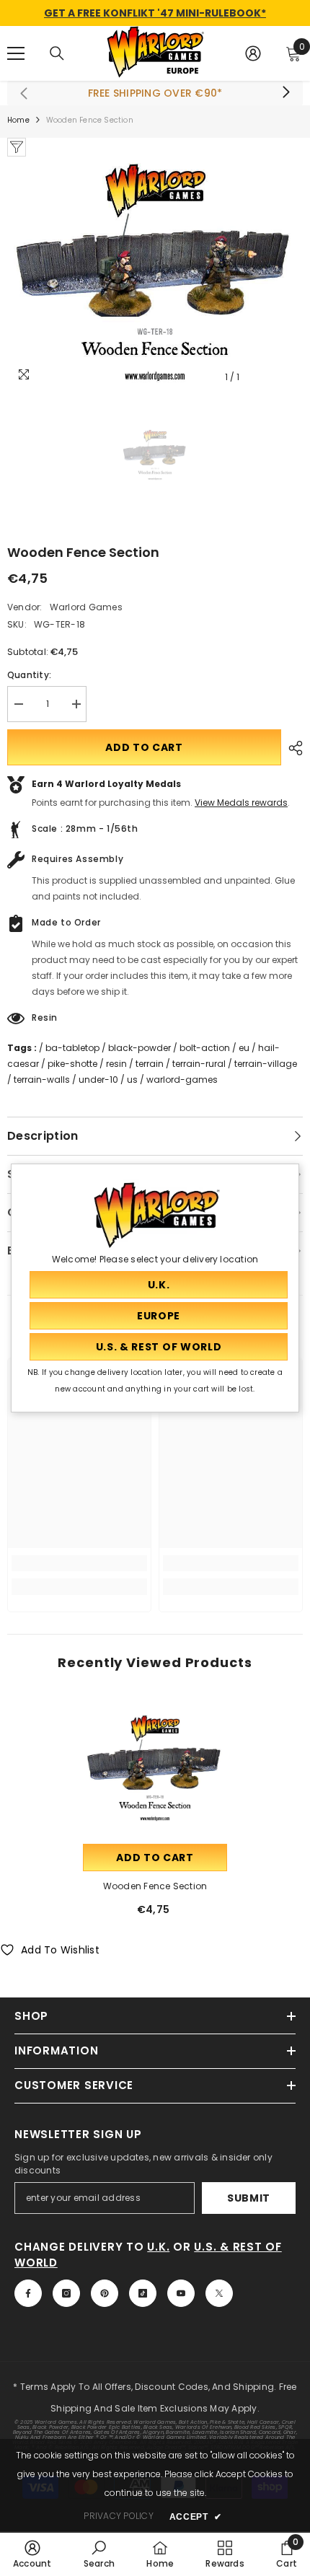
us (132, 1080)
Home (18, 120)
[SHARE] (292, 748)
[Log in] (253, 53)
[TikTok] (143, 2293)
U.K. (158, 2247)
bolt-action (205, 1048)
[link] (79, 1563)
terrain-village (266, 1064)
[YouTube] (181, 2293)
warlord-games (182, 1080)
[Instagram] (66, 2293)
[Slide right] (285, 93)
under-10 (98, 1080)
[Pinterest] (105, 2293)
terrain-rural (199, 1064)
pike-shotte (72, 1064)
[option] (155, 274)
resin (116, 1064)
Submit (249, 2198)
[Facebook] (28, 2293)
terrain (150, 1064)
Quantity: (29, 675)
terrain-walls (42, 1080)
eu (244, 1048)
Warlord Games (86, 607)
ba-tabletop (72, 1048)
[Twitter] (219, 2293)
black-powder (139, 1048)
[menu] (16, 53)
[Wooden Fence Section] (155, 1769)
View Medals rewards (241, 803)
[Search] (57, 53)
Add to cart (144, 747)
